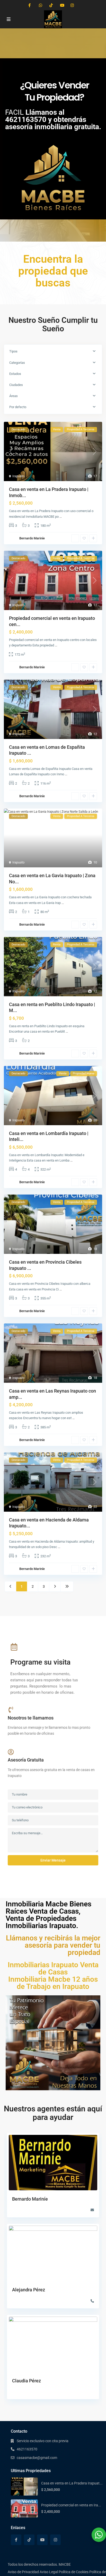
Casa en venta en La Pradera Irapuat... (72, 2483)
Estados (15, 374)
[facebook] (30, 5)
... (61, 517)
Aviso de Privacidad (23, 2572)
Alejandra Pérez (29, 2290)
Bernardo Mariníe (32, 538)
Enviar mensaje (53, 1860)
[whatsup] (41, 5)
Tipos (13, 351)
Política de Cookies (74, 2572)
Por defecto (18, 407)
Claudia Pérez (26, 2381)
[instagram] (72, 5)
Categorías (17, 363)
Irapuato (18, 476)
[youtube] (62, 5)
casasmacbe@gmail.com (37, 2458)
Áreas (14, 396)
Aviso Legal (49, 2572)
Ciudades (16, 385)
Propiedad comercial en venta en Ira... (71, 2505)
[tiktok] (51, 5)
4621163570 (27, 2449)
